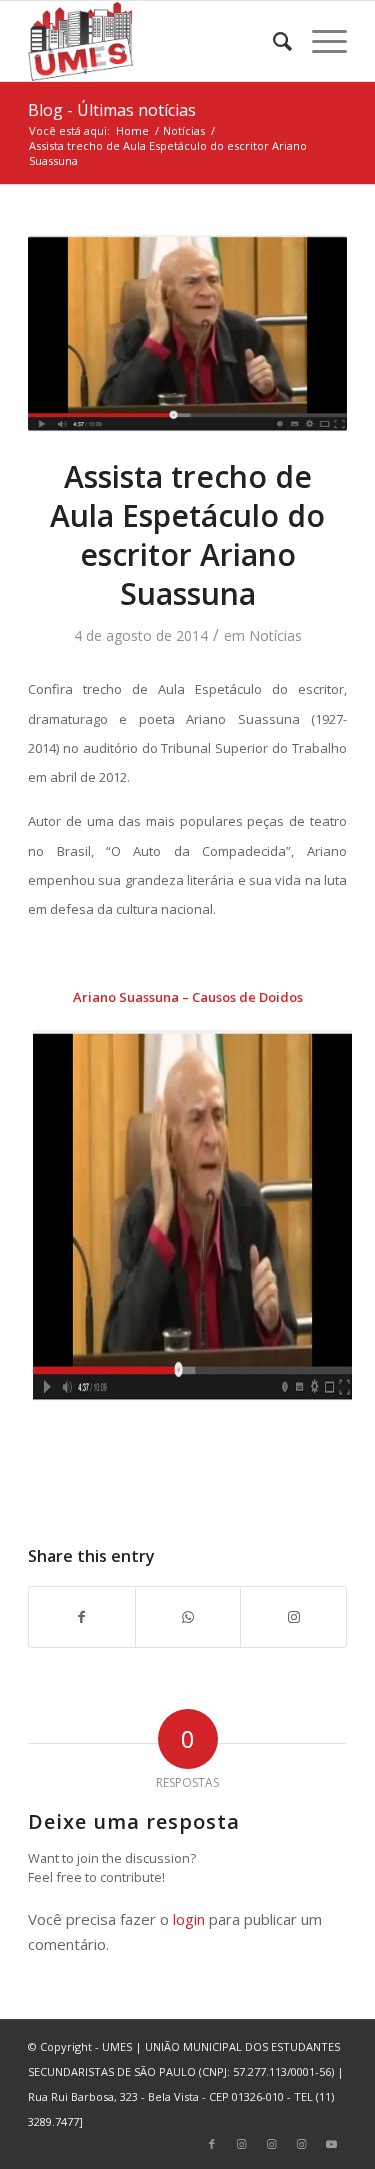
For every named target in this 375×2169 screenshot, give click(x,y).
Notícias (275, 635)
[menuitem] (272, 41)
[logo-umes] (155, 41)
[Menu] (319, 41)
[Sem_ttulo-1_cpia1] (187, 334)
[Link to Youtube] (332, 2144)
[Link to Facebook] (212, 2144)
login (189, 1919)
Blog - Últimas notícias (112, 110)
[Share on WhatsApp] (188, 1617)
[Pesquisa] (272, 41)
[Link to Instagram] (293, 1617)
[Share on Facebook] (82, 1617)
